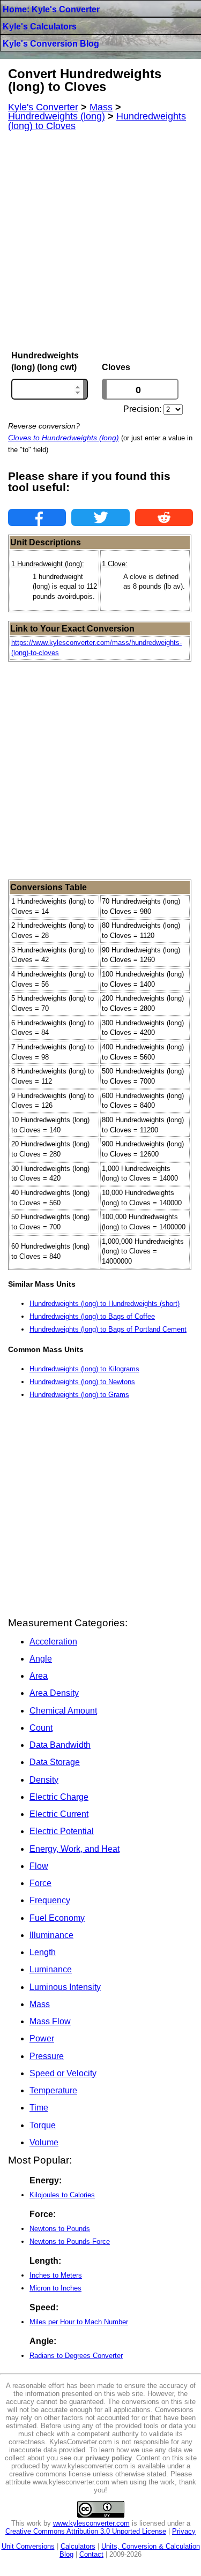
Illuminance (51, 1935)
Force (40, 1883)
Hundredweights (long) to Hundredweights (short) (105, 1304)
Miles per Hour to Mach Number (79, 2322)
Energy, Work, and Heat (75, 1849)
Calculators (78, 2546)
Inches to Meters (56, 2275)
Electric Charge (59, 1797)
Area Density (54, 1693)
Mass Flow (50, 2021)
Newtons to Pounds (60, 2229)
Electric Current (59, 1814)
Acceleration (53, 1642)
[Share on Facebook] (37, 517)
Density (44, 1780)
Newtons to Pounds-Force (70, 2241)
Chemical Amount (63, 1711)
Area (39, 1676)
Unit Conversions (28, 2546)
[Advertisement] (100, 241)
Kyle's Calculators (40, 27)
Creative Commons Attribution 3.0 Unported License (86, 2531)
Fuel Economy (57, 1918)
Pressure (47, 2056)
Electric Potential (62, 1831)
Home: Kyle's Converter (51, 9)
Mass (40, 2004)
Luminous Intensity (65, 1987)
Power (42, 2038)
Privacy (184, 2531)
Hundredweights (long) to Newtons (82, 1382)
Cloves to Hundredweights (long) (64, 438)
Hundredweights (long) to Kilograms (84, 1369)
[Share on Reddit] (164, 517)
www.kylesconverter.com (91, 2523)
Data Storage (55, 1762)
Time (39, 2108)
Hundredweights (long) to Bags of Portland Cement (108, 1329)
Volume (44, 2142)
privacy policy (109, 2458)
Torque (43, 2125)
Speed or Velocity (63, 2073)
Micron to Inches (55, 2288)
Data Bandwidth (60, 1745)
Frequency (50, 1900)
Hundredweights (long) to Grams (79, 1395)
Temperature (53, 2090)
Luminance (51, 1969)
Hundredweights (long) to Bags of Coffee (92, 1316)
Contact (91, 2554)
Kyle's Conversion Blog (51, 44)
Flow (39, 1866)
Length (43, 1952)
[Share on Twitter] (100, 517)
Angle (41, 1659)
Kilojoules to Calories (62, 2195)
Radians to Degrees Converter (76, 2356)
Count (41, 1728)
